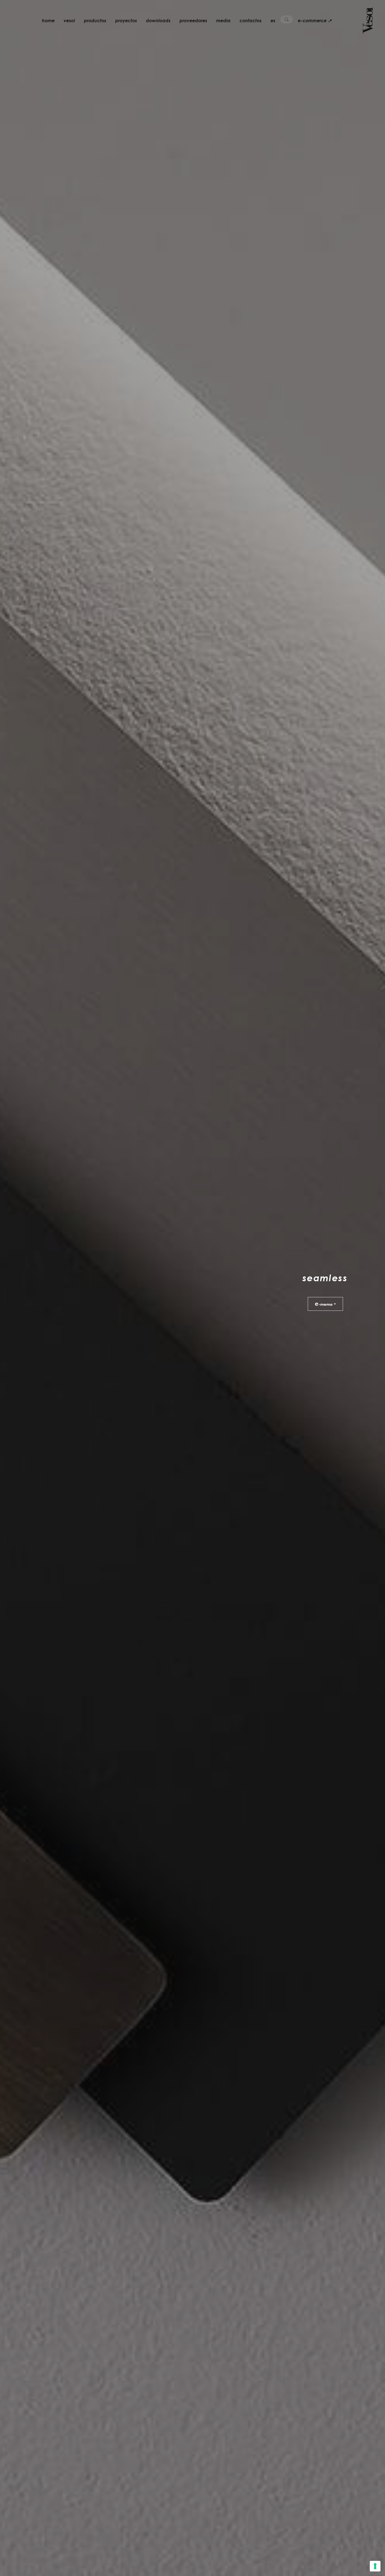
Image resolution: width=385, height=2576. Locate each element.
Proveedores (193, 21)
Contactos (251, 21)
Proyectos (126, 21)
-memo (324, 1303)
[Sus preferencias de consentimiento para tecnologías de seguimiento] (375, 2566)
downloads (158, 21)
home (48, 21)
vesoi (69, 21)
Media (223, 21)
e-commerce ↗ (315, 21)
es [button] (273, 21)
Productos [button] (95, 21)
